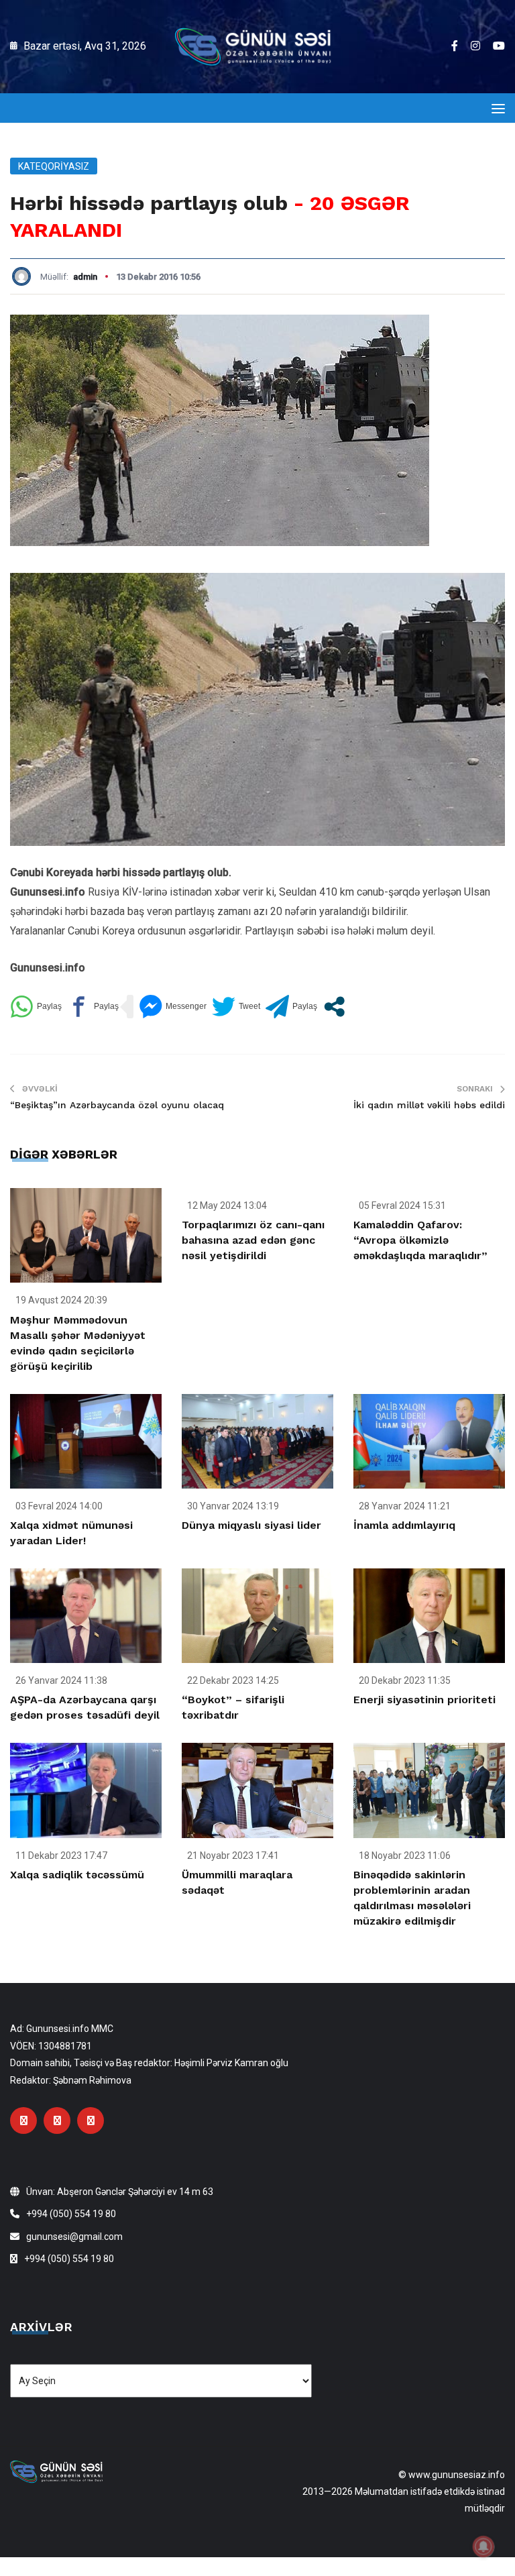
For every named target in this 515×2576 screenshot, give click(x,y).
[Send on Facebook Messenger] (173, 1007)
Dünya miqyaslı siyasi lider (251, 1525)
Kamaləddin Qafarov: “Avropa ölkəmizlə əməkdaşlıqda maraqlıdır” (420, 1240)
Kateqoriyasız (54, 166)
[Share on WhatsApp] (36, 1007)
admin (85, 277)
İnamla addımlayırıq (404, 1525)
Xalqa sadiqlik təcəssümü (77, 1875)
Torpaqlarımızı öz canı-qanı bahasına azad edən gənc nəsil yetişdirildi (253, 1240)
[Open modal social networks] (334, 1007)
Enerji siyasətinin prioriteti (424, 1700)
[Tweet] (236, 1007)
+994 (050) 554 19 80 (71, 2214)
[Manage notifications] (483, 2546)
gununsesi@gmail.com (74, 2237)
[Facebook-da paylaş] (93, 1007)
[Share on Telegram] (291, 1007)
